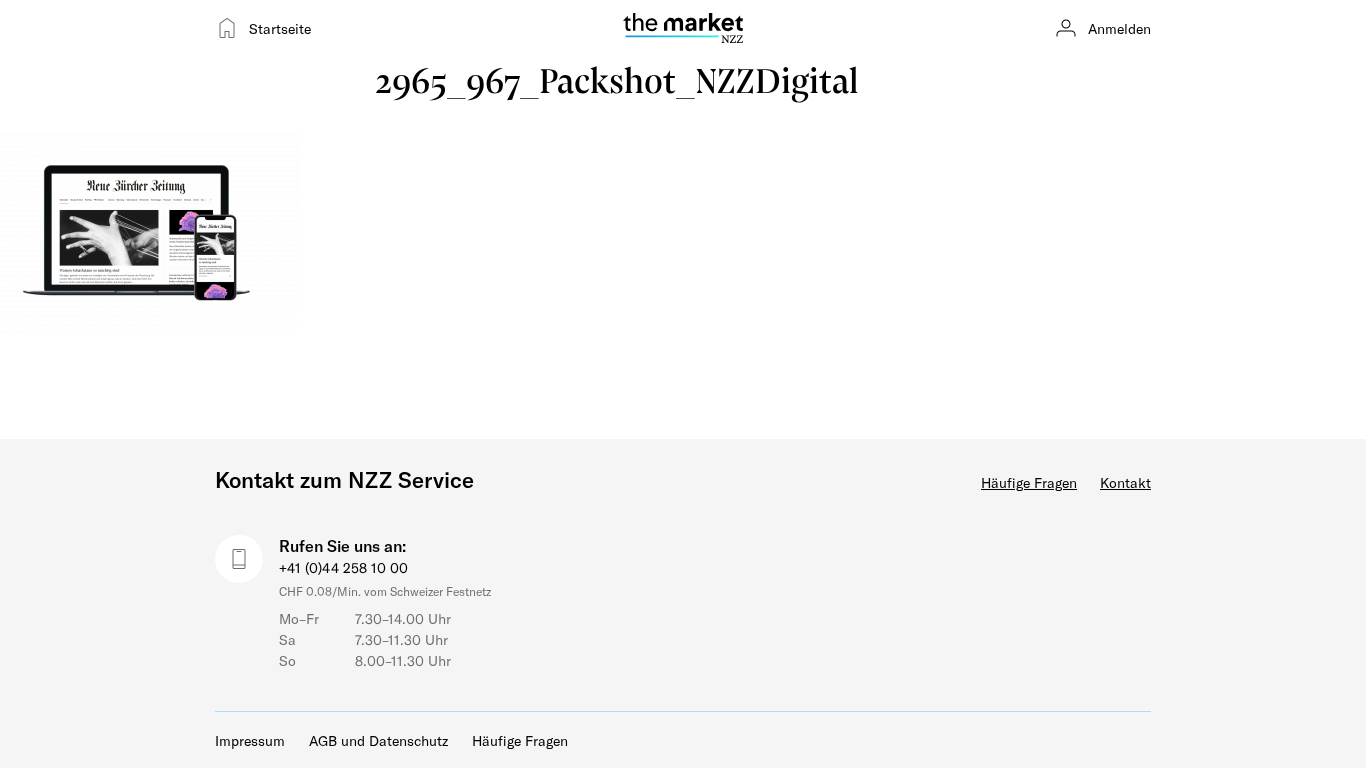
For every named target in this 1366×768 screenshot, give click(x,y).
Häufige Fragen (1029, 482)
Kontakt (1125, 482)
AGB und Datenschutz (378, 740)
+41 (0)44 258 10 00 (343, 567)
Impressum (250, 740)
